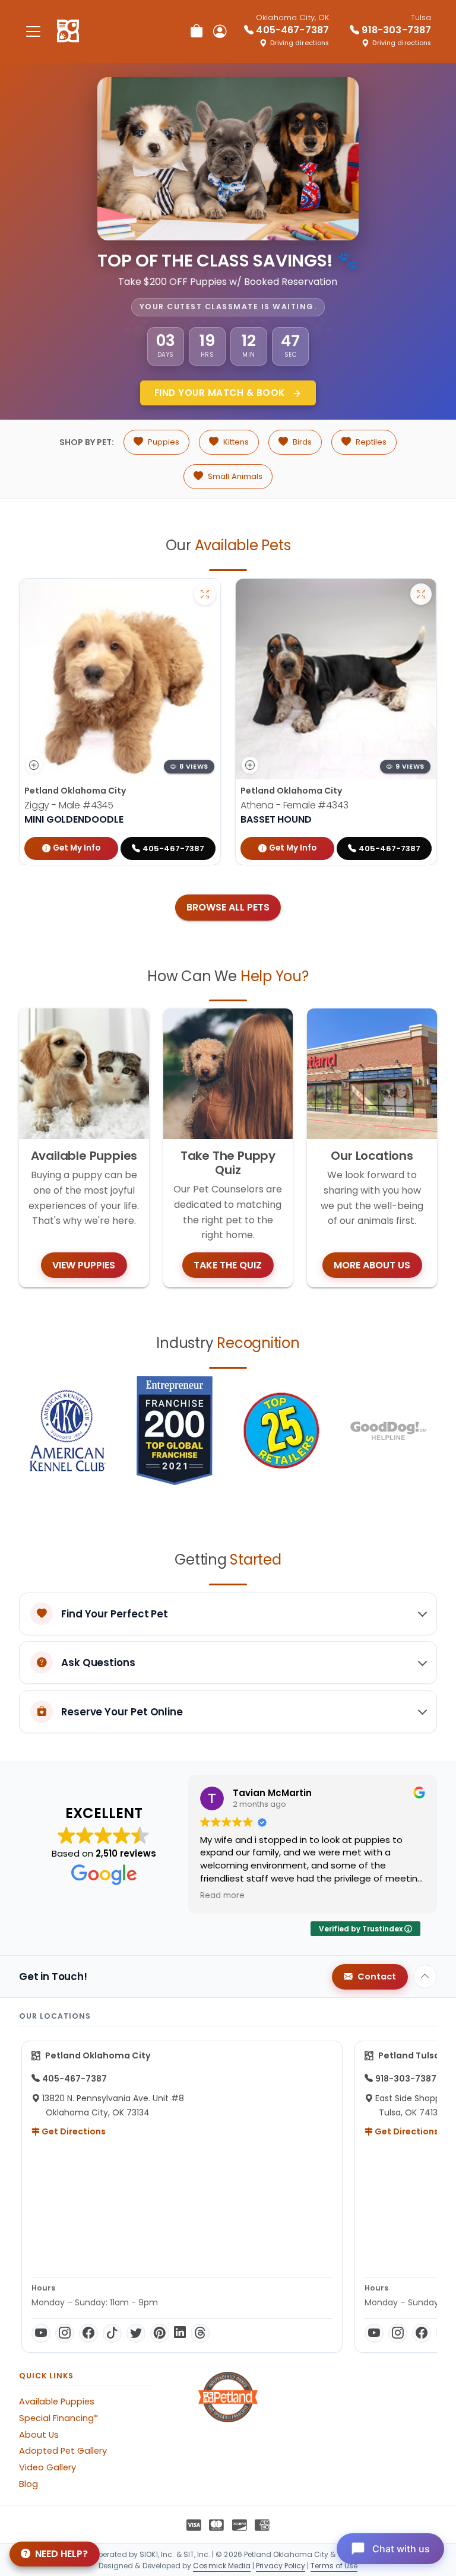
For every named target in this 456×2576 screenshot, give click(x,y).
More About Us (372, 1265)
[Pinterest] (160, 2333)
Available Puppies (57, 2401)
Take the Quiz (228, 1265)
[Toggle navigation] (33, 31)
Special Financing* (58, 2418)
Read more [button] (222, 1896)
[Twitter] (136, 2333)
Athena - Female (294, 805)
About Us (39, 2435)
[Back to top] (425, 1977)
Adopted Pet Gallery (63, 2451)
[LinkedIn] (180, 2333)
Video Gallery (47, 2467)
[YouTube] (41, 2333)
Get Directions (73, 2131)
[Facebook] (88, 2333)
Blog (28, 2484)
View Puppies (84, 1265)
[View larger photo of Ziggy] (205, 594)
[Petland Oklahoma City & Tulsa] (68, 31)
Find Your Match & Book (221, 393)
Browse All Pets (228, 907)
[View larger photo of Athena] (421, 594)
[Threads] (200, 2333)
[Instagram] (65, 2333)
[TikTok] (112, 2333)
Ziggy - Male (69, 805)
